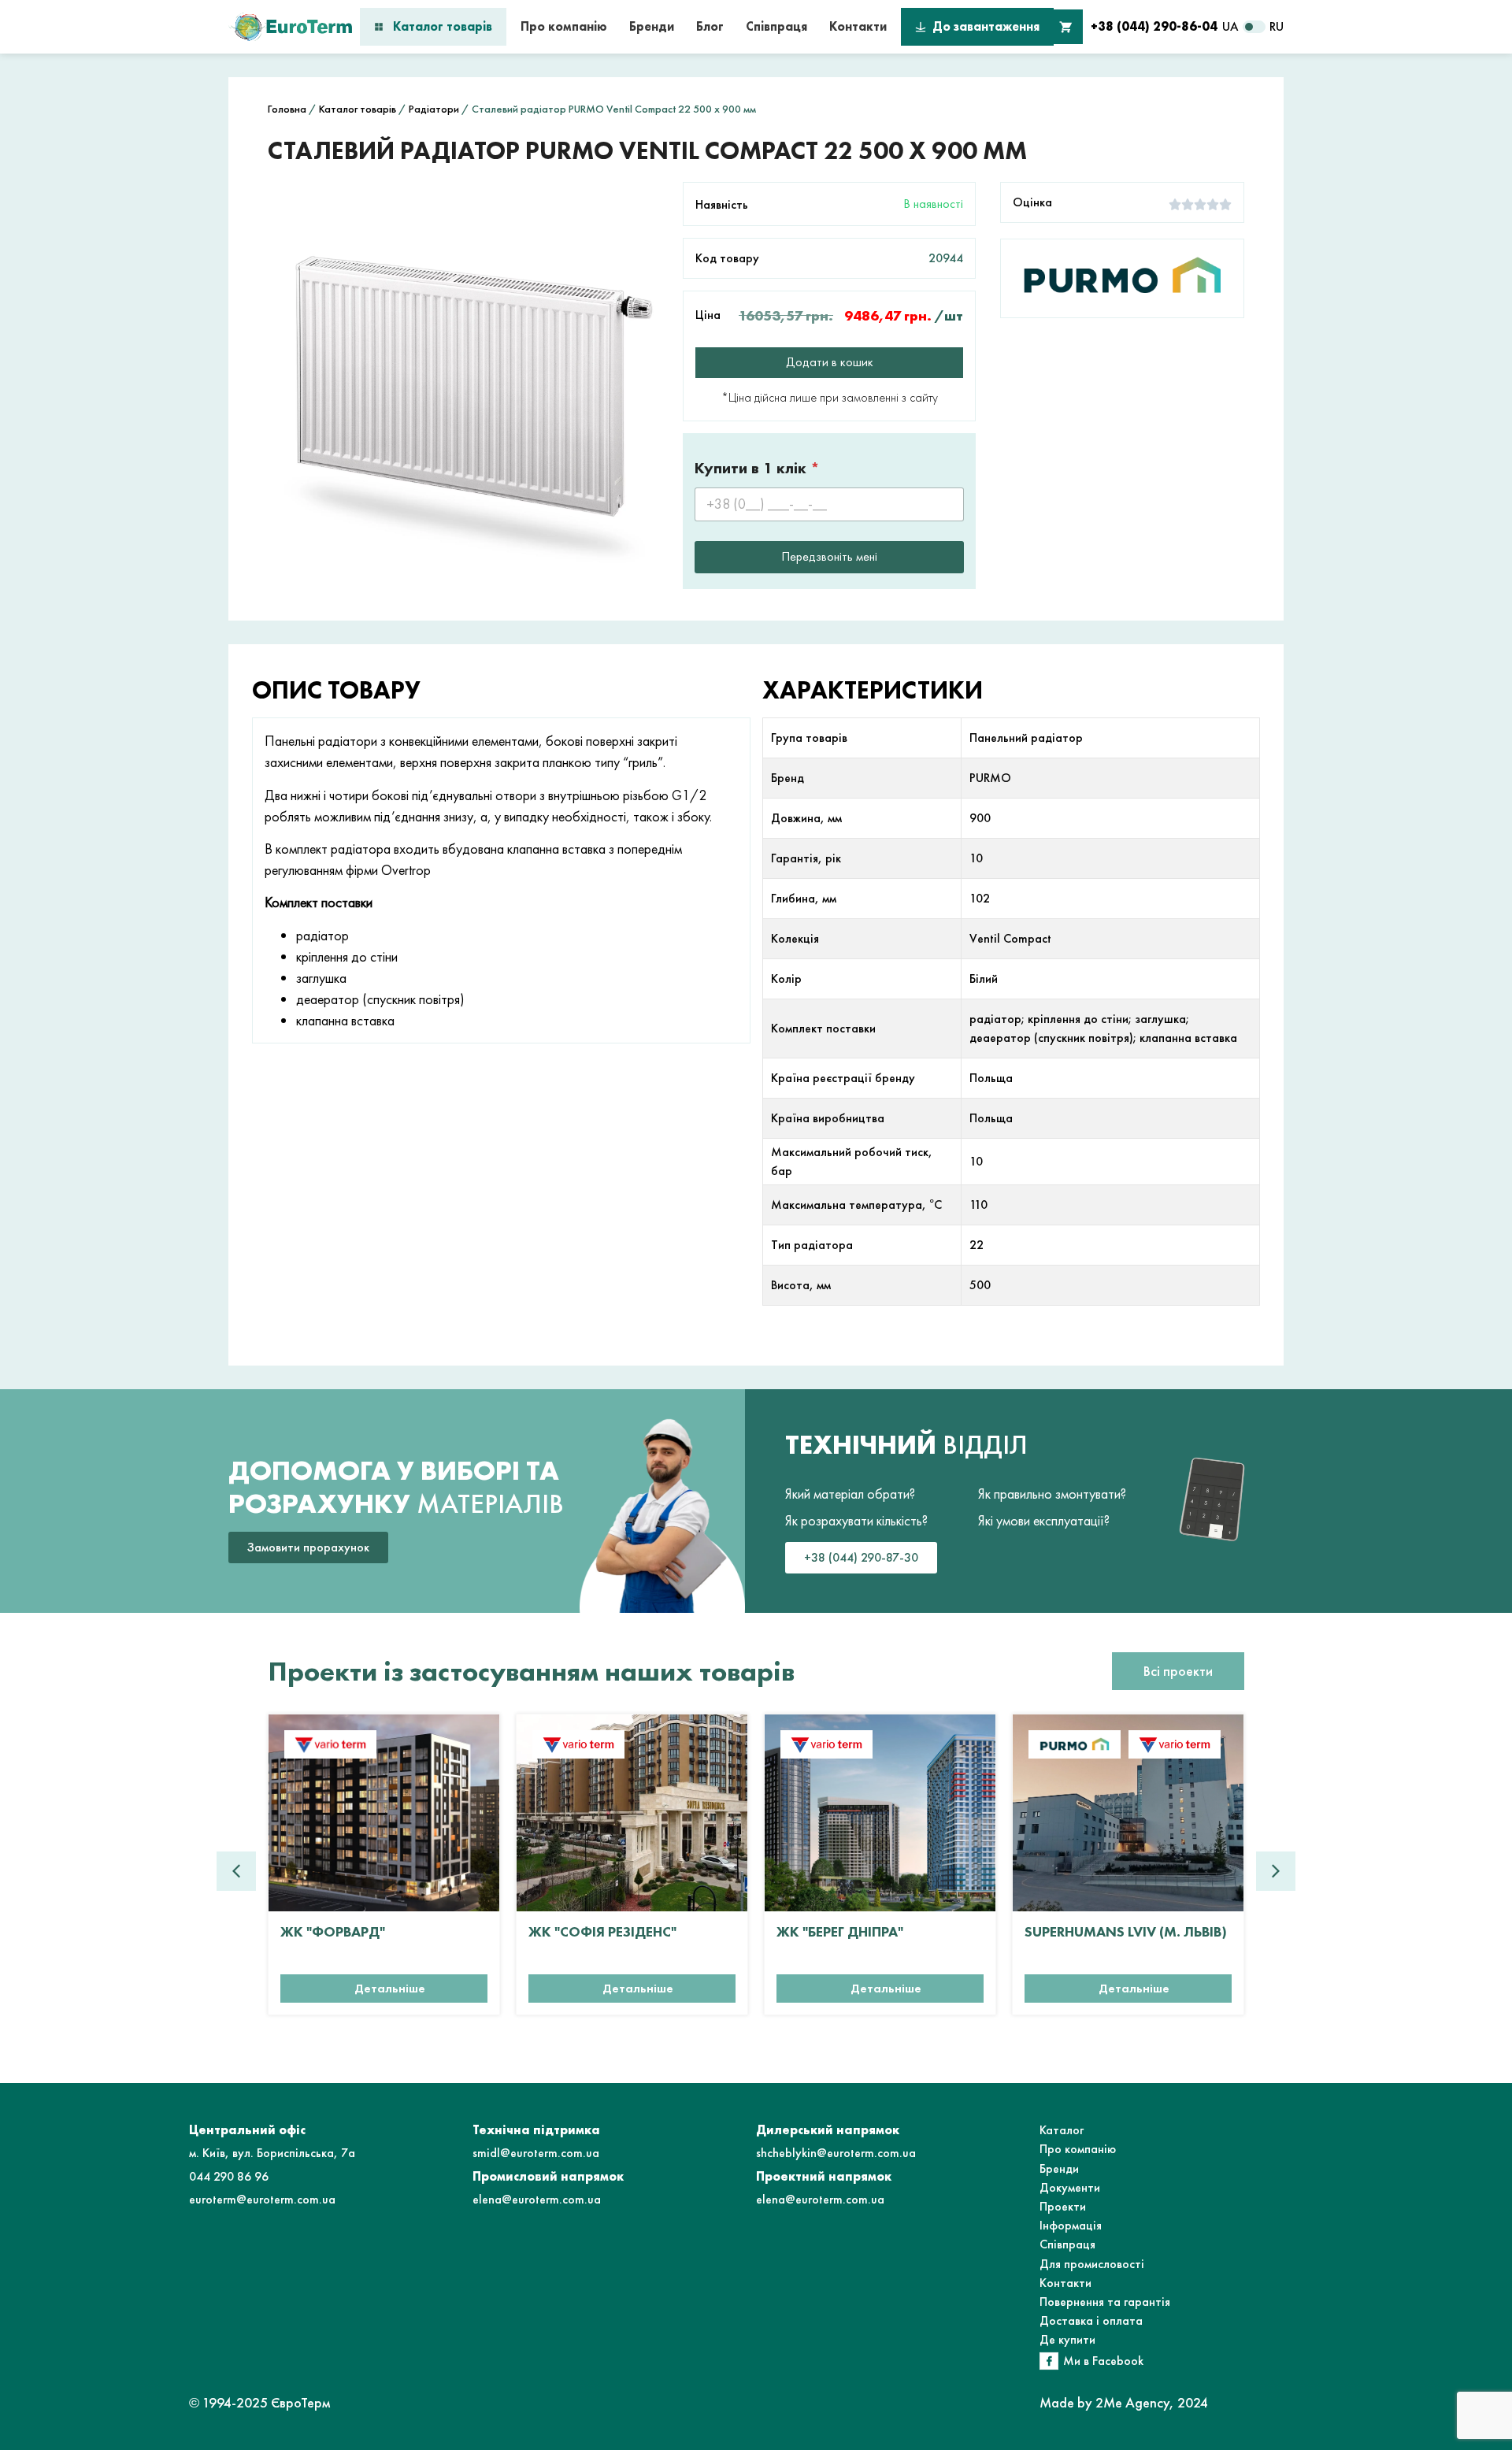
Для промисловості (1092, 2264)
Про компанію (564, 26)
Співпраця (776, 26)
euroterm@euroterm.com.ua (262, 2199)
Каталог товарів (443, 26)
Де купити (1067, 2339)
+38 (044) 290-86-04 (1154, 26)
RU (1277, 26)
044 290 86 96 (229, 2176)
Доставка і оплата (1091, 2320)
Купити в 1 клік (757, 468)
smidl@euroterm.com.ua (536, 2153)
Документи (1070, 2187)
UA (1230, 26)
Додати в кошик (830, 362)
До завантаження (986, 26)
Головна (287, 109)
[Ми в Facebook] (1049, 2361)
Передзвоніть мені (829, 556)
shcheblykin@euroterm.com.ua (836, 2153)
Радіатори (434, 109)
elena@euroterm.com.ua (537, 2199)
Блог (710, 26)
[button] (1276, 1871)
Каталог (1062, 2130)
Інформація (1071, 2225)
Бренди (652, 26)
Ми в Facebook (1103, 2361)
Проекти (1063, 2206)
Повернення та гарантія (1105, 2302)
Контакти (858, 26)
